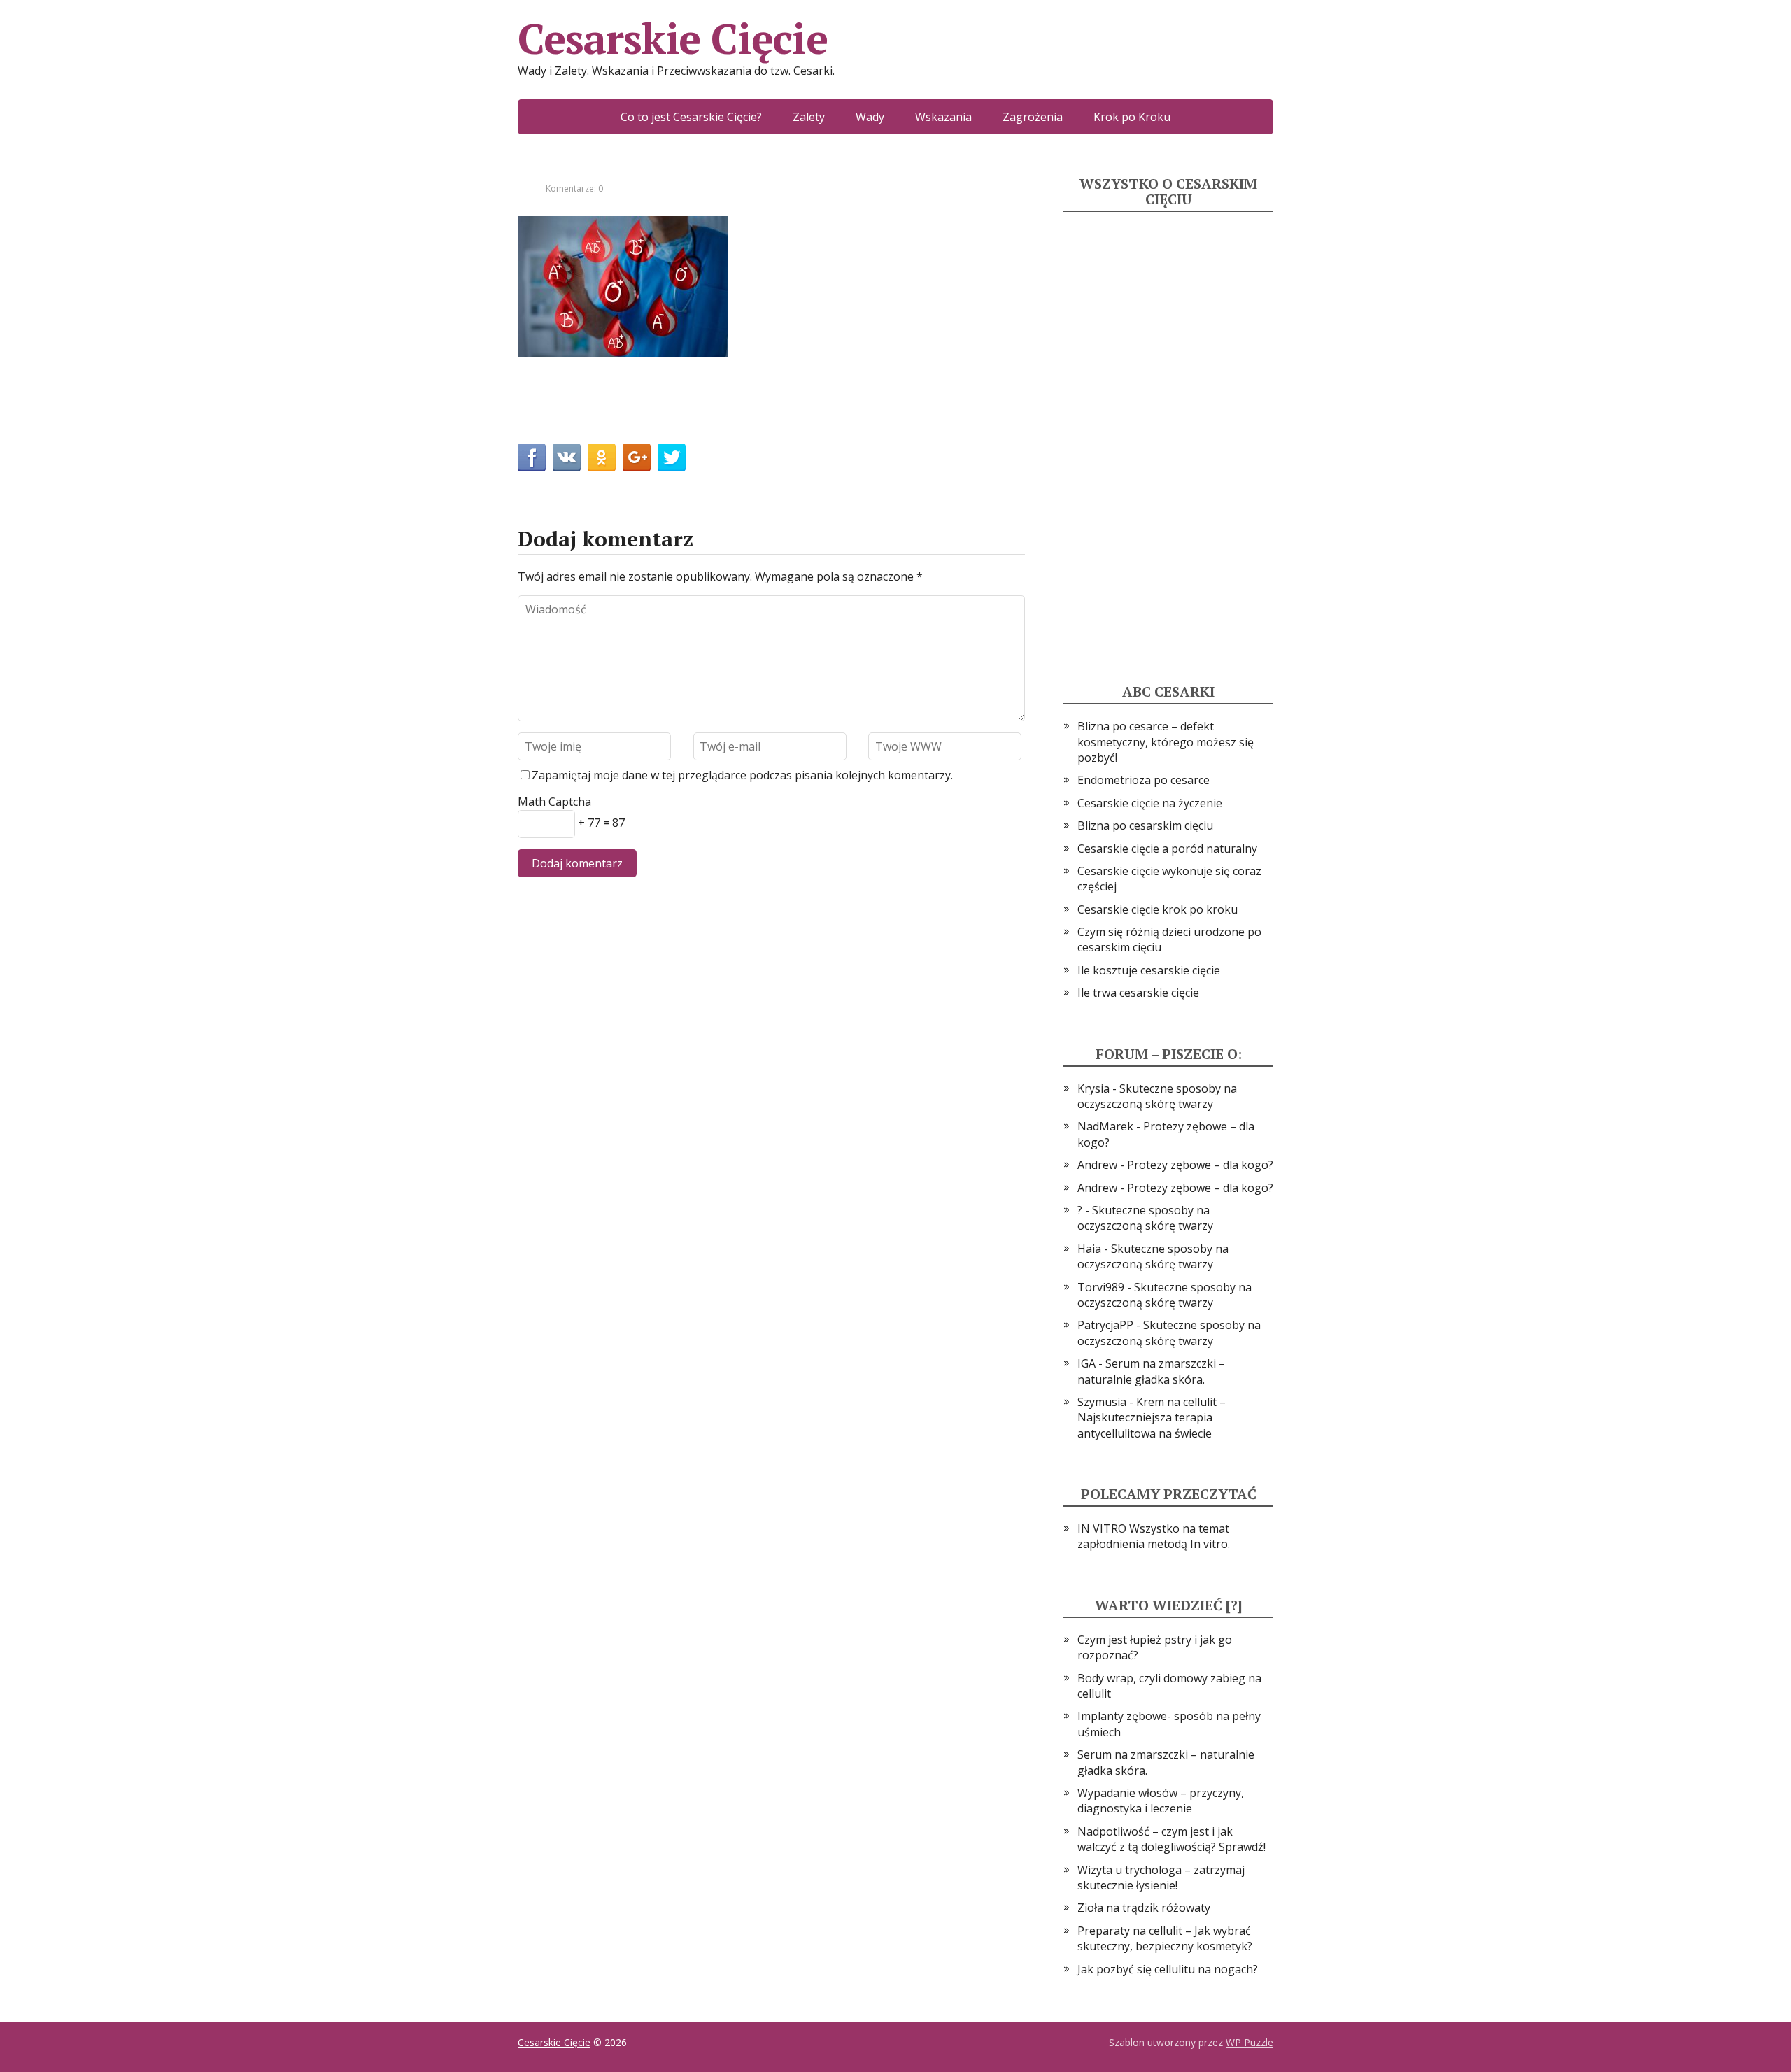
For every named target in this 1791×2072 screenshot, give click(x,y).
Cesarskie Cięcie (673, 38)
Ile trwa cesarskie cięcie (1138, 993)
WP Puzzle (1250, 2042)
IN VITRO (1102, 1528)
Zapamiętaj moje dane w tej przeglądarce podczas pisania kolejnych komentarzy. (742, 775)
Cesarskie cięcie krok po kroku (1158, 909)
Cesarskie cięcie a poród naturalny (1167, 849)
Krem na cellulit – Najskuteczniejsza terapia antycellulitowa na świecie (1152, 1418)
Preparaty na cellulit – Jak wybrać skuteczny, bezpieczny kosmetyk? (1165, 1938)
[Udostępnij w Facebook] (532, 457)
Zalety (809, 117)
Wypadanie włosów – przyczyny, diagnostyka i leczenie (1161, 1801)
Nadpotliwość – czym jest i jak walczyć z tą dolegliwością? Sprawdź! (1171, 1839)
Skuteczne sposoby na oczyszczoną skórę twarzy (1157, 1096)
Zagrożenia (1033, 117)
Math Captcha (554, 802)
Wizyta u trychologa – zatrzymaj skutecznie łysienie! (1161, 1878)
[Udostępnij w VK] (567, 457)
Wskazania (943, 117)
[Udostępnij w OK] (602, 457)
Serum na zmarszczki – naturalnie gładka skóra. (1151, 1371)
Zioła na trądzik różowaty (1144, 1908)
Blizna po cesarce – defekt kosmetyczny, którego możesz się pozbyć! (1166, 742)
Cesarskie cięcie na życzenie (1150, 803)
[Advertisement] (1168, 432)
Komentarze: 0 (574, 189)
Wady (870, 117)
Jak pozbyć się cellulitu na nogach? (1168, 1969)
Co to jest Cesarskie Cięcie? (691, 117)
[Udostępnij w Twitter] (672, 457)
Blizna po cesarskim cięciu (1145, 825)
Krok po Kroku (1132, 117)
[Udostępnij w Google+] (637, 457)
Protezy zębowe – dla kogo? (1200, 1165)
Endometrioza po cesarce (1144, 780)
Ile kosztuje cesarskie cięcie (1149, 970)
